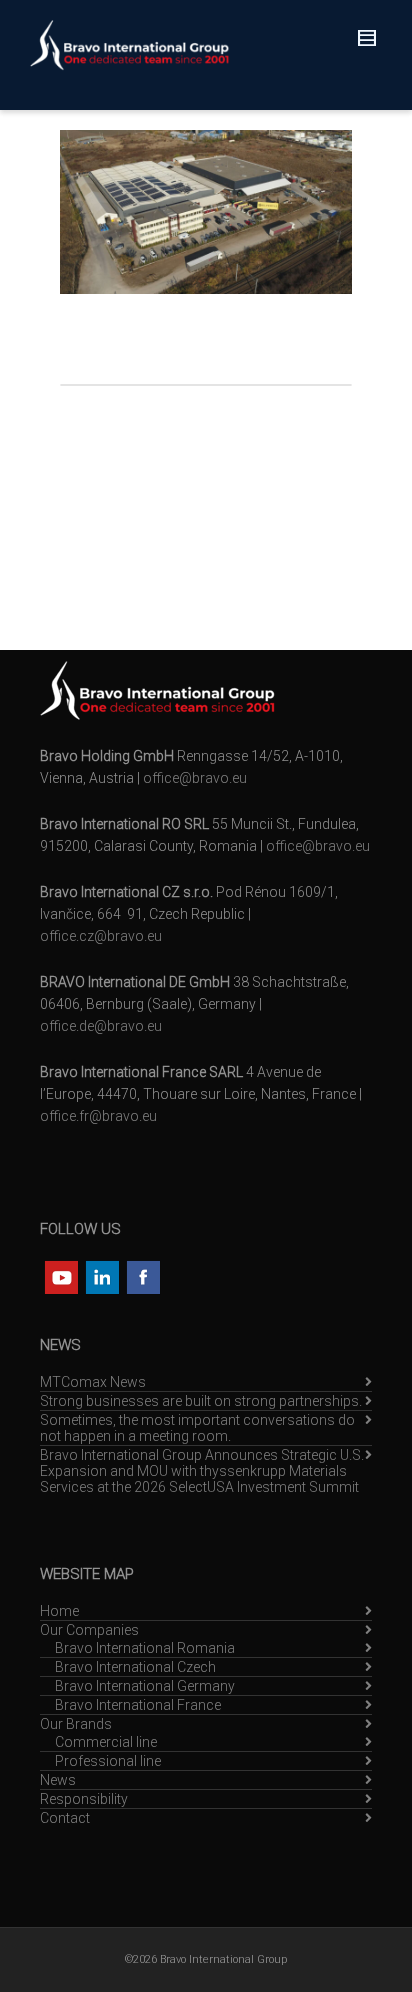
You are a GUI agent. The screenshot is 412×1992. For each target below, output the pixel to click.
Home (59, 1611)
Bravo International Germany (145, 1686)
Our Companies (89, 1630)
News (58, 1780)
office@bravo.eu (195, 778)
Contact (65, 1818)
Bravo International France (138, 1705)
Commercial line (106, 1742)
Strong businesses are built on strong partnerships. (201, 1401)
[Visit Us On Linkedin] (101, 1276)
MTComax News (93, 1382)
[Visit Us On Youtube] (60, 1276)
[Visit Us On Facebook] (142, 1276)
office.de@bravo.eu (101, 1026)
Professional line (108, 1761)
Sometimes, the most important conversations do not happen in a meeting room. (197, 1428)
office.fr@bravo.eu (98, 1116)
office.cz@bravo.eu (101, 936)
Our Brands (76, 1724)
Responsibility (84, 1799)
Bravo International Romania (145, 1648)
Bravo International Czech (135, 1667)
